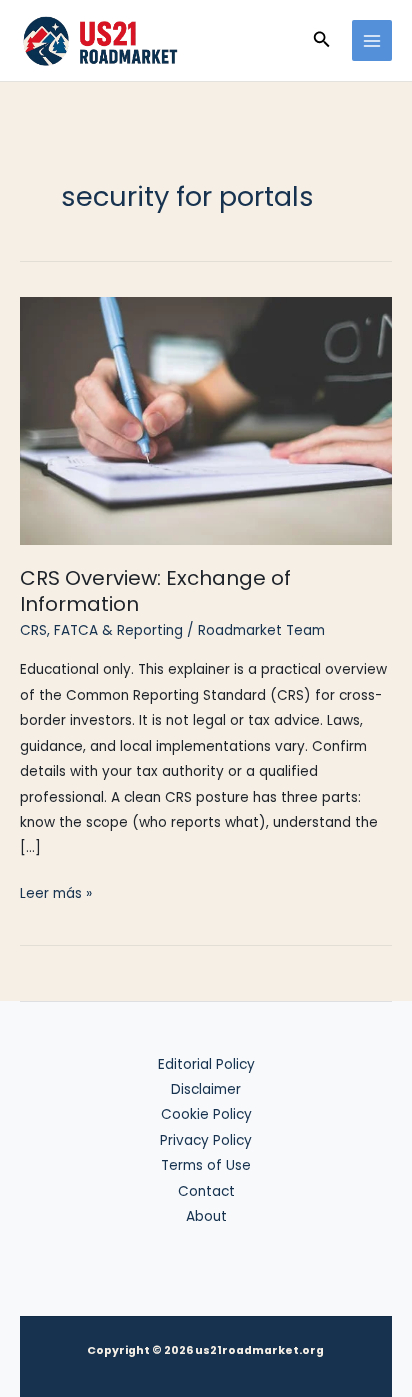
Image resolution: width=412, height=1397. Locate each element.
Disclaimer (206, 1089)
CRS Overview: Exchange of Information (155, 591)
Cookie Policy (206, 1114)
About (206, 1216)
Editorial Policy (206, 1064)
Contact (206, 1191)
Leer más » (56, 894)
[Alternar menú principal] (372, 40)
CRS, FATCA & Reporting (101, 630)
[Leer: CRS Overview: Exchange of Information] (206, 419)
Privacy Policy (206, 1140)
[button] (322, 41)
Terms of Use (206, 1165)
